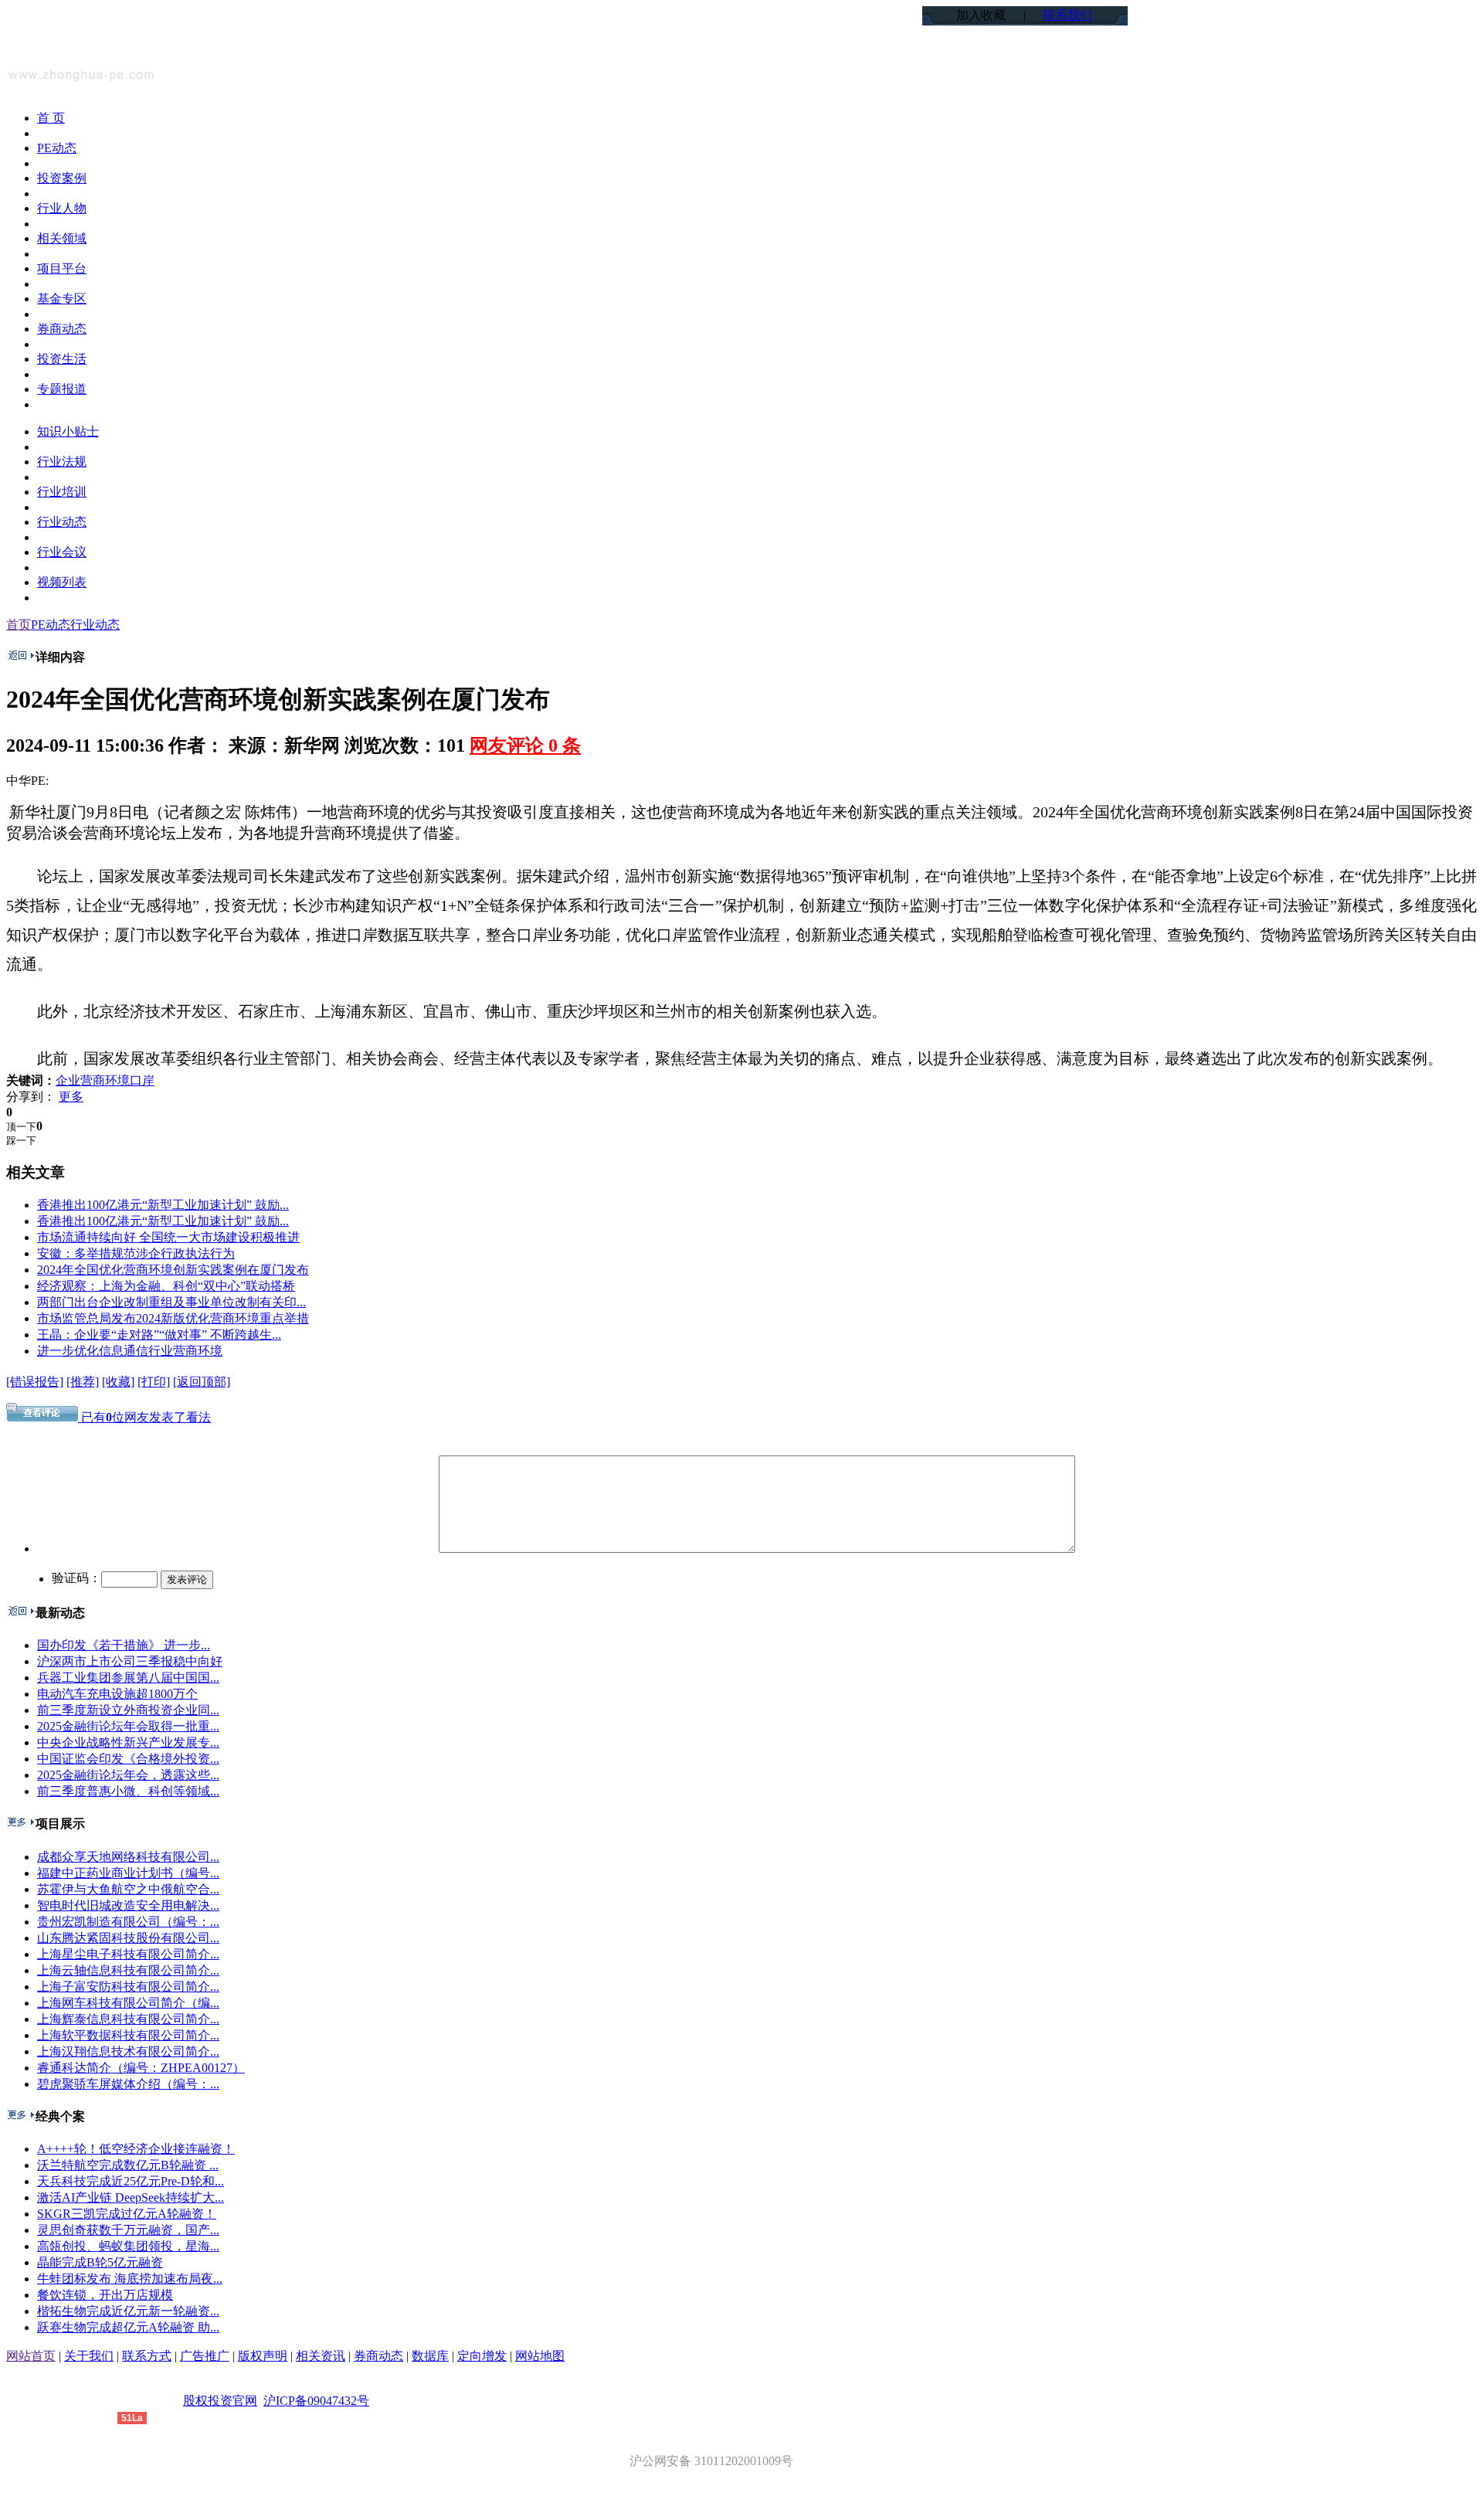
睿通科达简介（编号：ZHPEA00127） (141, 2068)
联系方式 (147, 2356)
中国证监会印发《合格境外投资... (128, 1759)
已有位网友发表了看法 (144, 1417)
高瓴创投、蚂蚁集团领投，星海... (128, 2246)
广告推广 (205, 2356)
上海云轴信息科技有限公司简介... (128, 1970)
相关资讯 (321, 2356)
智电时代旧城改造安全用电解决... (128, 1905)
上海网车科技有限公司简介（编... (128, 2003)
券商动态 (378, 2356)
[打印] (154, 1382)
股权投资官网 (220, 2401)
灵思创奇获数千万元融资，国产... (128, 2230)
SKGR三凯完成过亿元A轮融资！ (127, 2214)
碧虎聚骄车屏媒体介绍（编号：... (128, 2084)
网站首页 (31, 2356)
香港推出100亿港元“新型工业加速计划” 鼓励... (163, 1205)
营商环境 (105, 1080)
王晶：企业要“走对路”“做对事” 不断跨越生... (159, 1335)
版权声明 (263, 2356)
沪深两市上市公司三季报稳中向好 (130, 1661)
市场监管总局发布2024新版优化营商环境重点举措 (173, 1318)
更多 (71, 1097)
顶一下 (21, 1127)
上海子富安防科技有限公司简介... (128, 1987)
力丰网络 (93, 2417)
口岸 (142, 1080)
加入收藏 (981, 15)
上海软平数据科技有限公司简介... (128, 2035)
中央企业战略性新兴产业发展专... (128, 1742)
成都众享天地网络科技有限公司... (128, 1857)
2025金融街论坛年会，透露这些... (128, 1775)
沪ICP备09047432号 (316, 2401)
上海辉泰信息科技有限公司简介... (128, 2019)
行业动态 (95, 625)
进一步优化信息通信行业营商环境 (130, 1351)
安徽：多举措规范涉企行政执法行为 (136, 1253)
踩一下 (21, 1141)
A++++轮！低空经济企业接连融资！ (136, 2149)
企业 (68, 1080)
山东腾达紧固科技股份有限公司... (128, 1938)
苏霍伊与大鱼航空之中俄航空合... (128, 1889)
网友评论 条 (525, 745)
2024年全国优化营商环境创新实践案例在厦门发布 (173, 1270)
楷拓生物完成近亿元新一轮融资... (128, 2311)
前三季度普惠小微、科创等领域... (128, 1791)
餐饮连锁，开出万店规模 (105, 2295)
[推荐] (83, 1382)
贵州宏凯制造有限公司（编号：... (128, 1922)
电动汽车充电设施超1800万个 (117, 1694)
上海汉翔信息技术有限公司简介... (128, 2051)
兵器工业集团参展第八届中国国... (128, 1678)
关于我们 (89, 2356)
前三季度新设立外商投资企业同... (128, 1710)
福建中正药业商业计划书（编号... (128, 1873)
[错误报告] (35, 1382)
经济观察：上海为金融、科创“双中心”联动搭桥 (166, 1286)
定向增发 (482, 2356)
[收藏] (118, 1382)
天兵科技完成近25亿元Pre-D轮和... (131, 2181)
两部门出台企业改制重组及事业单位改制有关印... (171, 1302)
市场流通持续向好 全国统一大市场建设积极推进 (168, 1237)
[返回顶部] (202, 1382)
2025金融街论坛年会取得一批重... (128, 1726)
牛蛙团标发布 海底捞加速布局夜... (130, 2279)
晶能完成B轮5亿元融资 (100, 2262)
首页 (19, 625)
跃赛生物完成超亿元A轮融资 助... (128, 2327)
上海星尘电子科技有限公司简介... (128, 1954)
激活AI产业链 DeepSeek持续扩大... (131, 2197)
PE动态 (51, 625)
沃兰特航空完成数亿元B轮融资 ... (128, 2165)
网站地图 (540, 2356)
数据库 (430, 2356)
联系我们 (1067, 15)
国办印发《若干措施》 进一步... (124, 1645)
